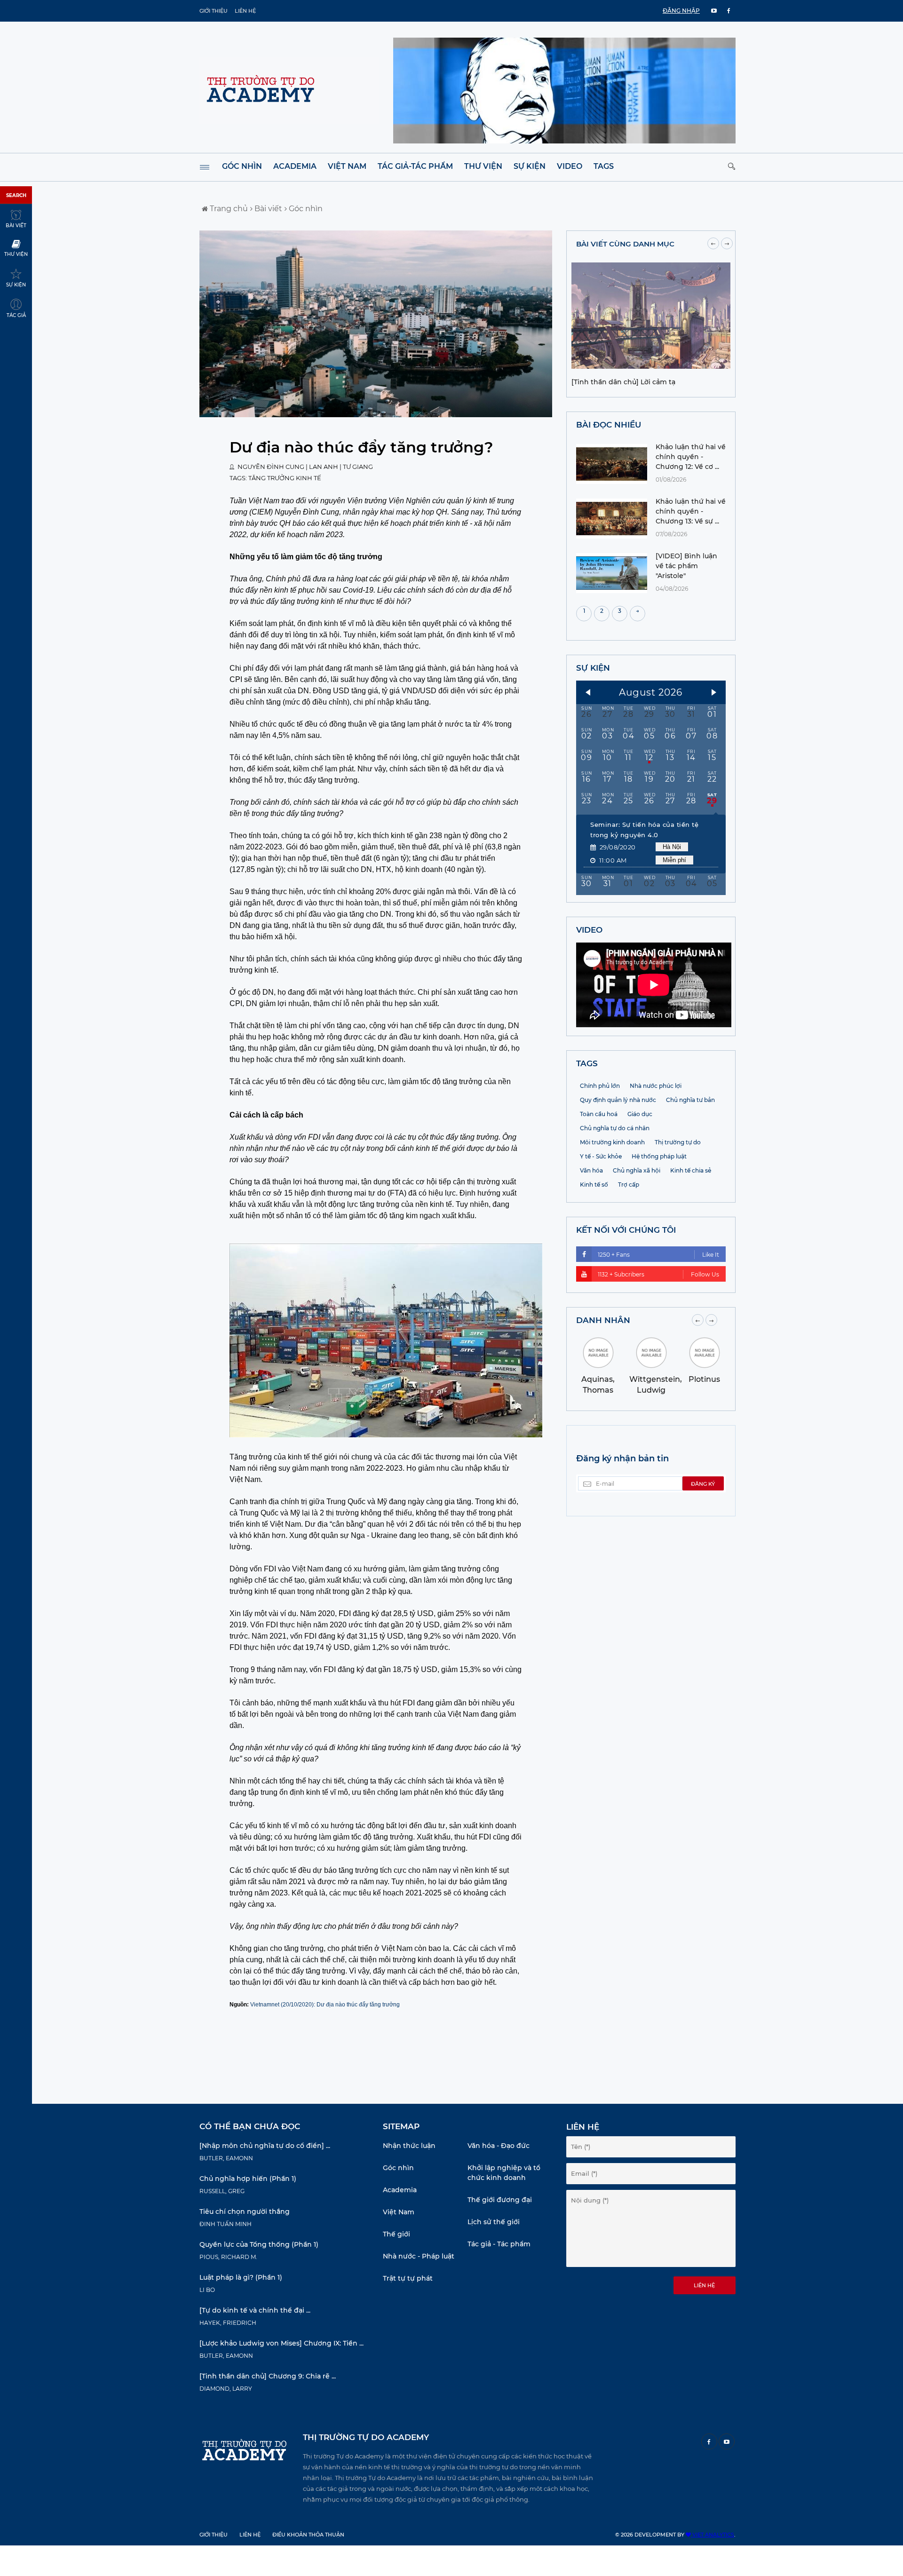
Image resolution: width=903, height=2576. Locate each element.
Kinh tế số (594, 1185)
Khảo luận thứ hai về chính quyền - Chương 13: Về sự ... (691, 511)
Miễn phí (674, 860)
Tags (604, 166)
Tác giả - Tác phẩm (499, 2244)
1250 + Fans (658, 1255)
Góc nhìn (242, 166)
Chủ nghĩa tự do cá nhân (615, 1128)
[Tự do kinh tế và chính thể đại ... (255, 2310)
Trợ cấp (629, 1185)
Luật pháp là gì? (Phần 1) (241, 2277)
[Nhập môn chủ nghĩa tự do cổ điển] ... (265, 2146)
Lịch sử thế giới (494, 2222)
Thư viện (483, 166)
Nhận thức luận (409, 2146)
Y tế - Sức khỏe (601, 1156)
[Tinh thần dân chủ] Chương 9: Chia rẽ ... (268, 2376)
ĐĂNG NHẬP (681, 11)
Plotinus (704, 1379)
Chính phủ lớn (600, 1086)
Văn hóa (591, 1170)
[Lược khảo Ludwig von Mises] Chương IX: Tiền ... (281, 2343)
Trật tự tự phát (408, 2278)
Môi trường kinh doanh (612, 1142)
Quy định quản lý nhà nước (618, 1100)
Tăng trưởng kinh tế (285, 478)
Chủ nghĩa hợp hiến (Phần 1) (248, 2179)
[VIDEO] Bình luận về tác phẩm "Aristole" (686, 566)
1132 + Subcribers (658, 1274)
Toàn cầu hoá (599, 1114)
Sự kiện (530, 166)
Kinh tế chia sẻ (691, 1170)
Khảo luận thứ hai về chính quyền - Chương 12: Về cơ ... (691, 457)
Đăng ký (703, 1484)
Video (570, 166)
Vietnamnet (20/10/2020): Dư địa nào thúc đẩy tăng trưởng (325, 2005)
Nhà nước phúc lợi (656, 1086)
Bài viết (267, 209)
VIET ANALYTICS (713, 2535)
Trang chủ (228, 209)
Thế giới (396, 2234)
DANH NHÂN (603, 1320)
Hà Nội (672, 847)
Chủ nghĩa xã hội (637, 1170)
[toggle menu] (205, 167)
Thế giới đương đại (500, 2200)
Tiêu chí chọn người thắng (245, 2211)
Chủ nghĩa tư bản (690, 1100)
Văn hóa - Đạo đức (499, 2146)
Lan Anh (324, 467)
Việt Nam (347, 166)
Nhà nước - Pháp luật (419, 2256)
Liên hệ (245, 11)
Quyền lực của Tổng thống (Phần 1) (259, 2244)
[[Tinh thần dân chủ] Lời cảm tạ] (651, 366)
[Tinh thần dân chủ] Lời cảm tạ (623, 382)
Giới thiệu (214, 11)
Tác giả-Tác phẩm (415, 166)
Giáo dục (640, 1114)
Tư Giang (358, 467)
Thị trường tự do (678, 1142)
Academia (295, 166)
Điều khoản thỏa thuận (308, 2535)
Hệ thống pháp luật (659, 1156)
